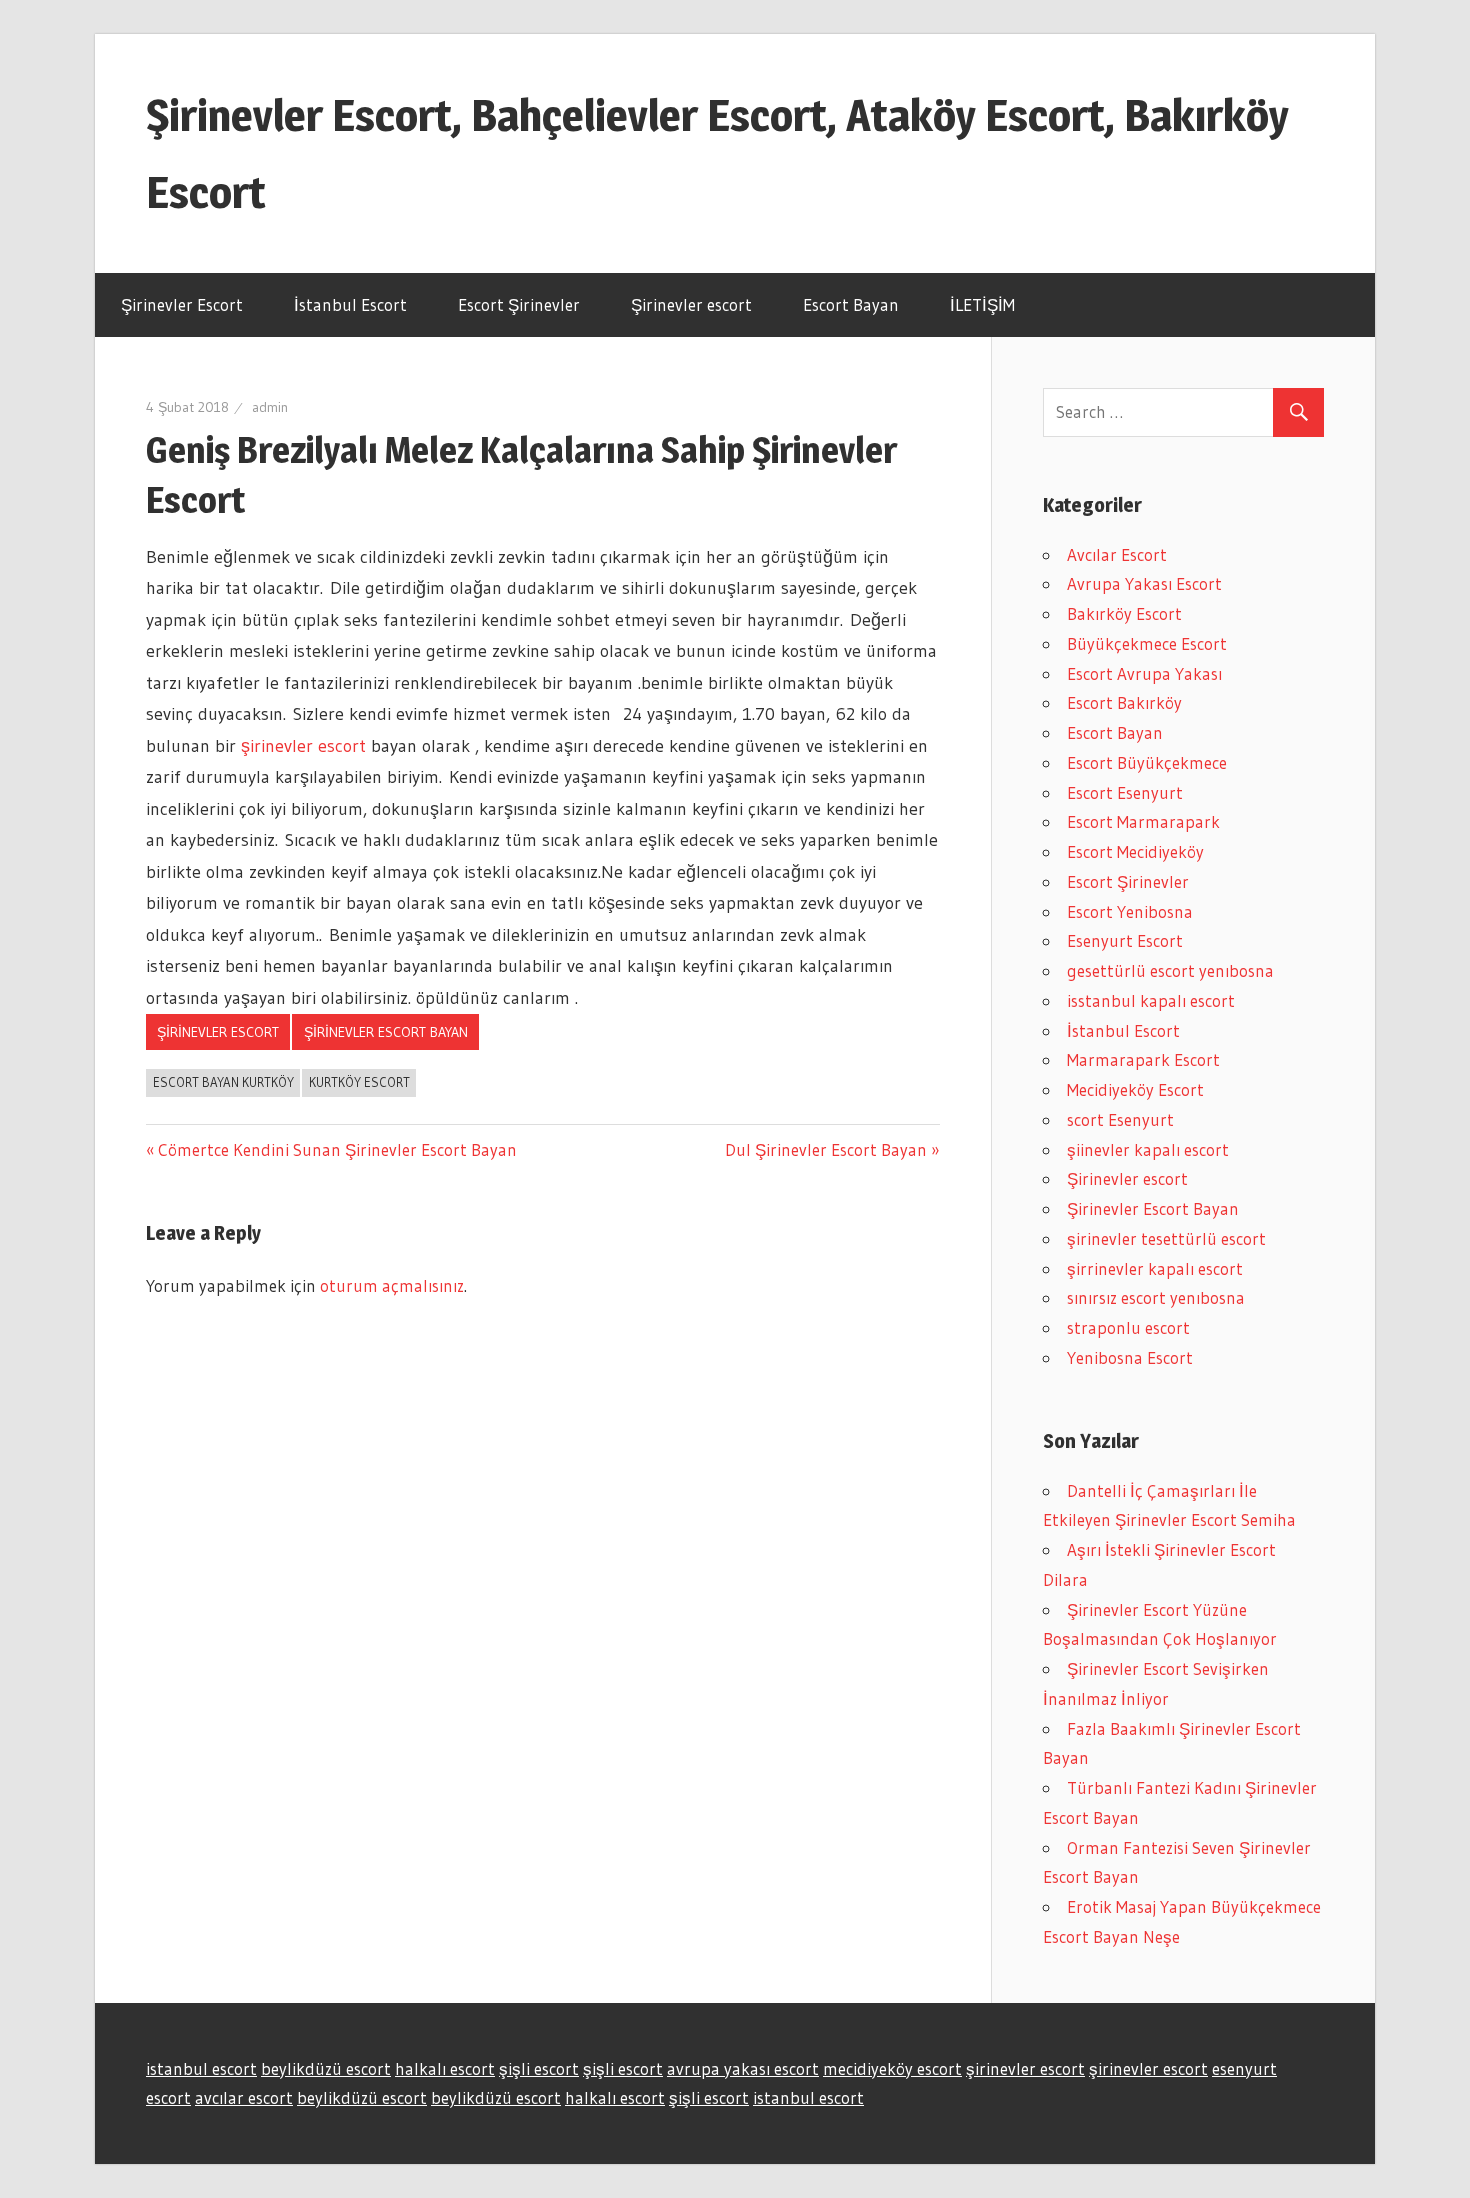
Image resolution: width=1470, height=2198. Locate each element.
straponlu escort (1128, 1327)
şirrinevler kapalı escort (1155, 1268)
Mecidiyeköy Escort (1135, 1089)
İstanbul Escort (350, 304)
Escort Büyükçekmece (1147, 762)
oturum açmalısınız (392, 1285)
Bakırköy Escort (1124, 613)
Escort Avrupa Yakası (1144, 673)
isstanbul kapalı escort (1151, 1000)
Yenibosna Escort (1130, 1357)
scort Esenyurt (1120, 1119)
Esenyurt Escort (1125, 940)
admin (270, 407)
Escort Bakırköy (1124, 702)
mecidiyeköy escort (892, 2068)
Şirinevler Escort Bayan (386, 1032)
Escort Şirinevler (519, 304)
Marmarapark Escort (1143, 1059)
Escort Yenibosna (1130, 911)
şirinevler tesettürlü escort (1166, 1238)
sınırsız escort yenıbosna (1156, 1297)
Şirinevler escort (691, 304)
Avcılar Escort (1117, 554)
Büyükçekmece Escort (1147, 643)
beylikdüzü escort (326, 2068)
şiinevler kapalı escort (1148, 1149)
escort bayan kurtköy (223, 1082)
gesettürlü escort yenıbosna (1170, 970)
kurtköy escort (359, 1082)
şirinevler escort (301, 746)
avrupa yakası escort (743, 2068)
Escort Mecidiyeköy (1135, 851)
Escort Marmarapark (1143, 821)
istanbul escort (201, 2068)
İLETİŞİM (982, 304)
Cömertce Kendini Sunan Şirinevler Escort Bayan (337, 1149)
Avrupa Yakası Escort (1144, 583)
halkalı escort (445, 2068)
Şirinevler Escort (182, 304)
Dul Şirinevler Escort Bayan (826, 1149)
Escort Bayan (851, 304)
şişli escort (539, 2068)
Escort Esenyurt (1125, 792)
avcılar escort (244, 2097)
